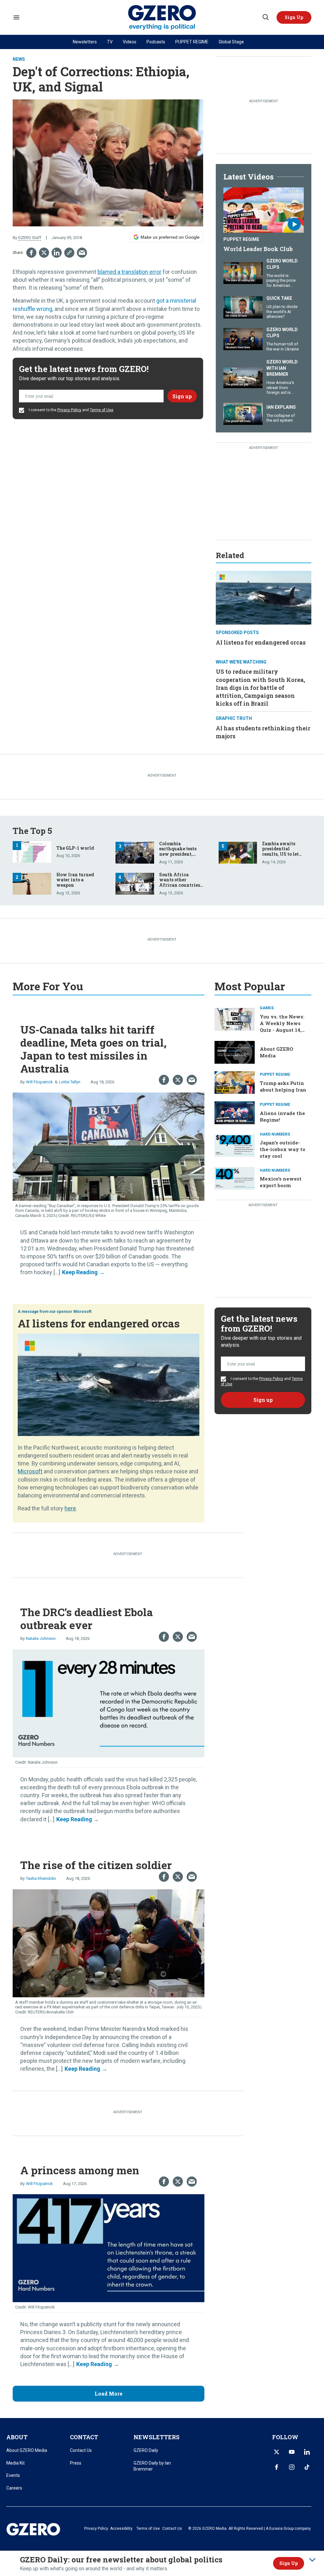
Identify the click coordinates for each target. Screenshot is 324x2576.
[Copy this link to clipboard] (69, 253)
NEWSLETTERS (156, 2437)
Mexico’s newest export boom (281, 1182)
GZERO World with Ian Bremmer (282, 368)
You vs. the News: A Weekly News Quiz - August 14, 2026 (282, 1027)
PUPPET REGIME (192, 42)
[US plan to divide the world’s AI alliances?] (243, 307)
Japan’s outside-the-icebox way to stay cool (283, 1149)
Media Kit (16, 2463)
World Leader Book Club (258, 249)
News (19, 59)
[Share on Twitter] (44, 253)
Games (267, 1008)
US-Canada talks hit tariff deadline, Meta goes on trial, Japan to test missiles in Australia (93, 1049)
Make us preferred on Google (170, 237)
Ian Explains (281, 407)
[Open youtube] (292, 2452)
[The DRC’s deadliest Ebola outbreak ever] (109, 1703)
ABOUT (17, 2437)
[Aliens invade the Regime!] (235, 1112)
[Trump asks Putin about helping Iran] (235, 1082)
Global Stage (231, 42)
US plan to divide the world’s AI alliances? (282, 312)
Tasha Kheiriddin (41, 1878)
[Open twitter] (277, 2452)
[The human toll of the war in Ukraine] (243, 338)
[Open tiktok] (307, 2467)
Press (76, 2463)
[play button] (264, 210)
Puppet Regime (241, 239)
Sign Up (289, 2563)
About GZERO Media (27, 2450)
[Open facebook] (277, 2467)
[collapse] (312, 2560)
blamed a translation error (129, 272)
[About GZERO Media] (235, 1052)
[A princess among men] (109, 2248)
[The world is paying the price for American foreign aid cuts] (243, 272)
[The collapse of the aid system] (243, 413)
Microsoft (82, 1312)
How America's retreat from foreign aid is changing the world (280, 392)
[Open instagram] (292, 2467)
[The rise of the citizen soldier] (109, 1942)
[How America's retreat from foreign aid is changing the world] (243, 376)
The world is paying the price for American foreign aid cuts (281, 283)
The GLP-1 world (75, 848)
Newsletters (85, 42)
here (70, 1508)
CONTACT (84, 2437)
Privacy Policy (69, 410)
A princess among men (80, 2170)
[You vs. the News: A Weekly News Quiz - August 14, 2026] (235, 1019)
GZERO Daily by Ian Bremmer (152, 2466)
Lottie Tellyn (70, 1082)
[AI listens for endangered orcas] (264, 597)
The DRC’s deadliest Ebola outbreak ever (87, 1618)
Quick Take (279, 298)
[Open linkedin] (307, 2452)
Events (13, 2475)
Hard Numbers (275, 1134)
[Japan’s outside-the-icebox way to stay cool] (235, 1145)
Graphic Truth (234, 718)
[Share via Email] (82, 253)
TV (110, 42)
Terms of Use (102, 410)
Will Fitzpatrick (39, 1082)
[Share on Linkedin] (57, 253)
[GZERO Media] (162, 18)
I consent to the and (71, 410)
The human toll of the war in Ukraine (283, 346)
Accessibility (121, 2529)
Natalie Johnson (41, 1638)
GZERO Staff (30, 238)
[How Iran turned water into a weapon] (32, 883)
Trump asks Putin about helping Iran (283, 1086)
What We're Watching (241, 662)
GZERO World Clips (282, 264)
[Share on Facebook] (31, 253)
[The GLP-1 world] (32, 851)
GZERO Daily (146, 2450)
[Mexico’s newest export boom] (235, 1178)
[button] (294, 17)
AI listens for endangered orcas (261, 642)
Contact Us (81, 2450)
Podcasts (156, 42)
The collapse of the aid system (281, 418)
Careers (14, 2488)
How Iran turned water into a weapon (75, 880)
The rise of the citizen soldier (96, 1865)
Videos (130, 42)
